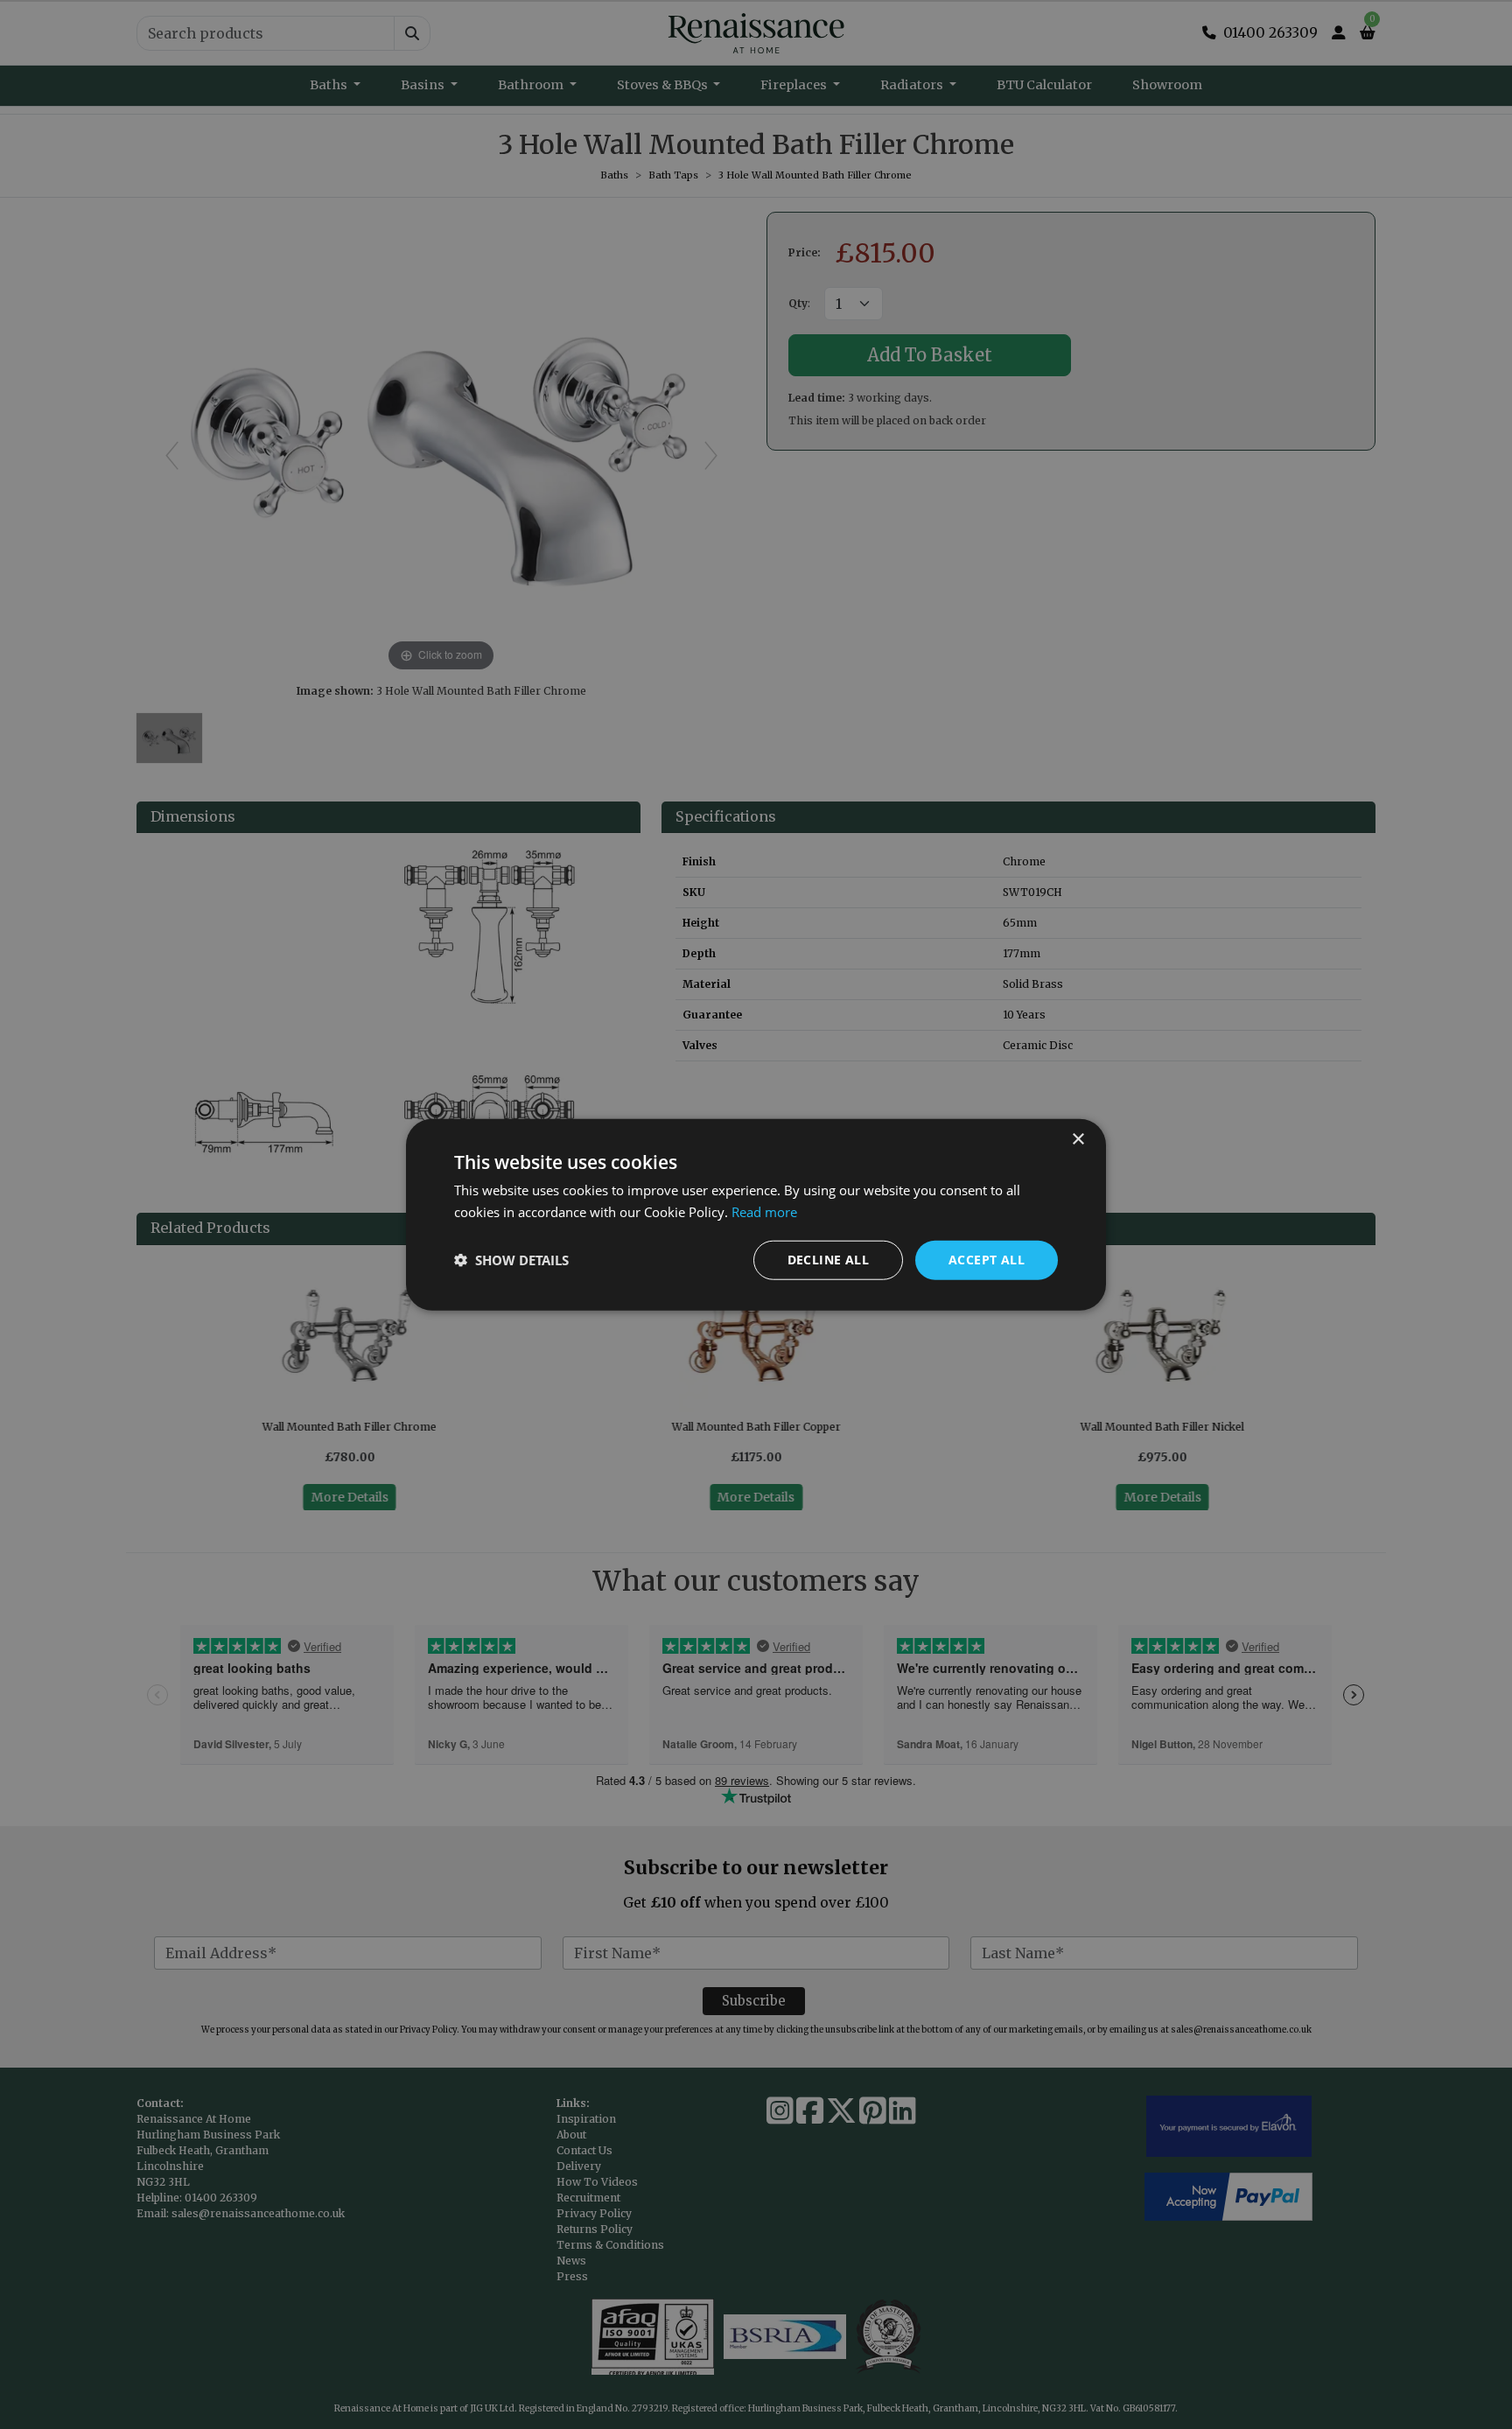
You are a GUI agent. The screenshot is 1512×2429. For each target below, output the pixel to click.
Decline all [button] (828, 1260)
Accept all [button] (987, 1260)
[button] (511, 1260)
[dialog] (756, 1215)
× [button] (1078, 1140)
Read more (764, 1212)
